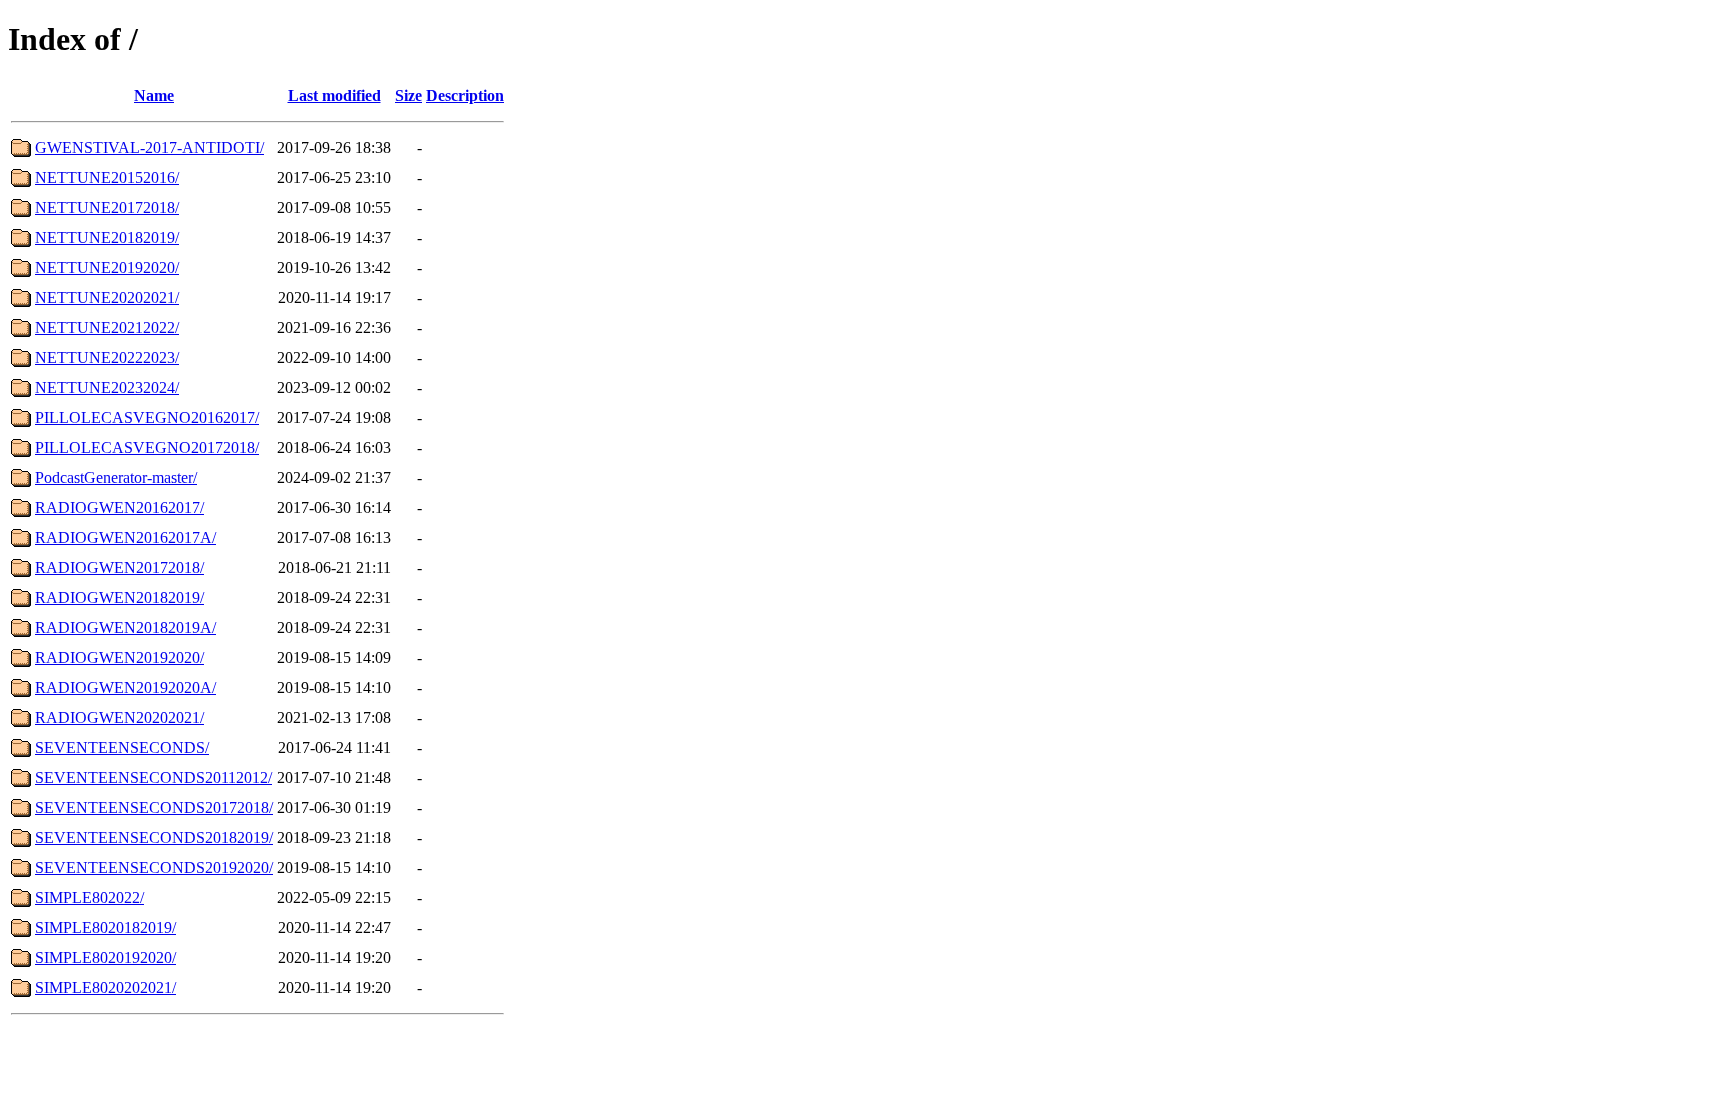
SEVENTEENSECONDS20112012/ (153, 777)
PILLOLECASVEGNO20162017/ (147, 417)
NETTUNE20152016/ (107, 177)
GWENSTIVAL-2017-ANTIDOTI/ (149, 147)
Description (465, 95)
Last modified (334, 95)
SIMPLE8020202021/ (105, 987)
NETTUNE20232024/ (107, 387)
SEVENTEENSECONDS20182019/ (154, 837)
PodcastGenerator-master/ (116, 477)
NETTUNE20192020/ (107, 267)
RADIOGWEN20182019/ (119, 597)
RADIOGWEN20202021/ (119, 717)
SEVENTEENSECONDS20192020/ (154, 867)
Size (408, 95)
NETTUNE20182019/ (107, 237)
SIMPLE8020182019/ (105, 927)
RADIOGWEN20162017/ (119, 507)
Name (154, 95)
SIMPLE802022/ (89, 897)
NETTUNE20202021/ (107, 297)
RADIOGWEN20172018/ (119, 567)
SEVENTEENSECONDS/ (122, 747)
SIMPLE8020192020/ (105, 957)
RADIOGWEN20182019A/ (125, 627)
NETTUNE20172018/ (107, 207)
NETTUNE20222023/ (107, 357)
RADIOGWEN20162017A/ (125, 537)
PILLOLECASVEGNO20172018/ (147, 447)
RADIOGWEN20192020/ (119, 657)
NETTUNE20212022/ (107, 327)
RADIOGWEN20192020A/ (125, 687)
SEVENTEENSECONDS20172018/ (154, 807)
